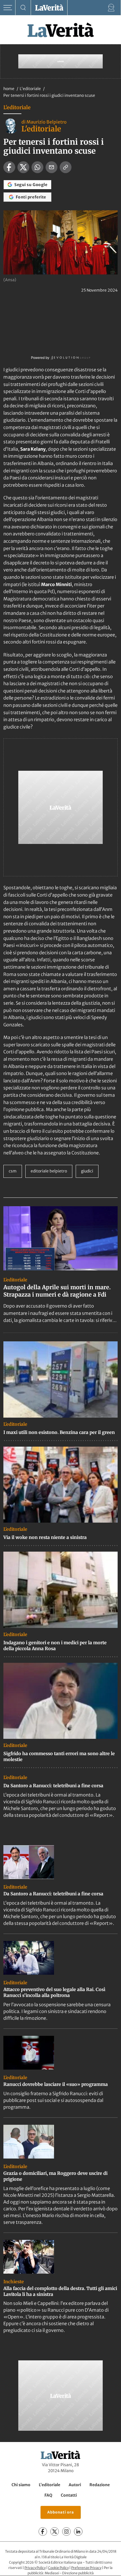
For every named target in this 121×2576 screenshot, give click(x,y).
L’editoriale (50, 2485)
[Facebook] (43, 2532)
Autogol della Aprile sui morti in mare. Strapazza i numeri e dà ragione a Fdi (57, 1291)
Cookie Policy (58, 2568)
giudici (87, 1171)
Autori (75, 2485)
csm (13, 1171)
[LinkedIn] (78, 2532)
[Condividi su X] (23, 167)
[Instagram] (66, 2532)
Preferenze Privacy (86, 2568)
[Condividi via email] (51, 167)
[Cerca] (23, 8)
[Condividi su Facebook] (9, 167)
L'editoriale (31, 89)
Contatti (69, 2495)
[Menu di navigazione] (8, 8)
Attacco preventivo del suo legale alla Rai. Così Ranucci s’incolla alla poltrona (54, 1992)
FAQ (48, 2495)
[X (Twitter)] (55, 2532)
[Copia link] (66, 167)
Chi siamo (21, 2485)
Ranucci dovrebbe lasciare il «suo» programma (56, 2084)
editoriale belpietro (49, 1171)
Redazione (100, 2485)
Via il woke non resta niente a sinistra (45, 1537)
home (9, 89)
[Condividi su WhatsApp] (37, 167)
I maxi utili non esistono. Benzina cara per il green (59, 1432)
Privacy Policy (35, 2568)
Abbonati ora (61, 2513)
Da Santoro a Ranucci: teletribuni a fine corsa (53, 1786)
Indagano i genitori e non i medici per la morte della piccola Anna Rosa (55, 1646)
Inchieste (14, 2282)
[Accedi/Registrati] (111, 8)
